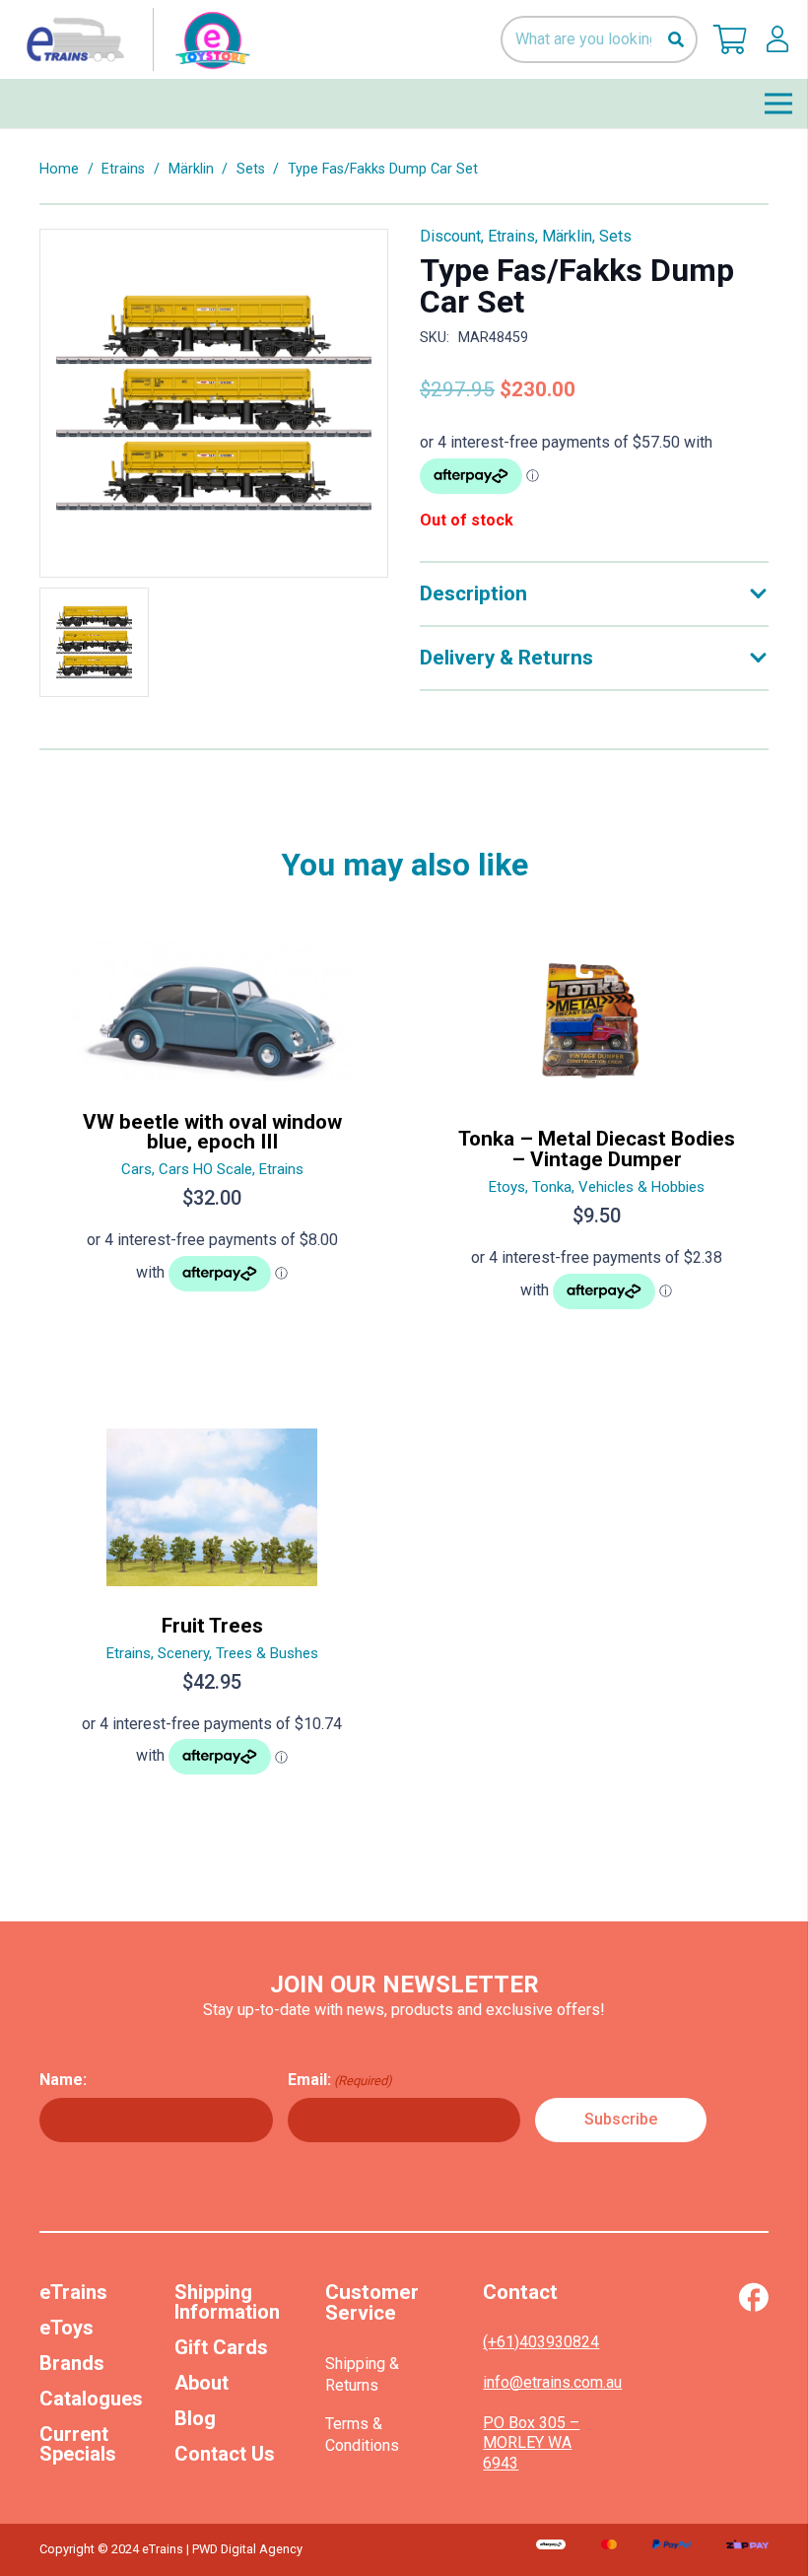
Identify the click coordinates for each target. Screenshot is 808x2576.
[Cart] (730, 39)
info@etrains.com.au (552, 2382)
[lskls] (777, 39)
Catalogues (91, 2399)
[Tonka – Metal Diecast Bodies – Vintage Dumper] (596, 1133)
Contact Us (225, 2454)
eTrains (73, 2292)
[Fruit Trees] (212, 1610)
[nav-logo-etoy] (134, 39)
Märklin (191, 169)
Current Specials (78, 2444)
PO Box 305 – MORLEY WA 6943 (531, 2443)
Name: (63, 2080)
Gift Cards (221, 2347)
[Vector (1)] (753, 2297)
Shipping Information (227, 2302)
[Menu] (778, 104)
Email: (340, 2080)
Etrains (123, 169)
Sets (251, 169)
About (202, 2383)
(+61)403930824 (541, 2342)
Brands (72, 2363)
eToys (67, 2328)
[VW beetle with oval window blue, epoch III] (212, 1133)
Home (59, 169)
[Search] (675, 40)
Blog (195, 2418)
